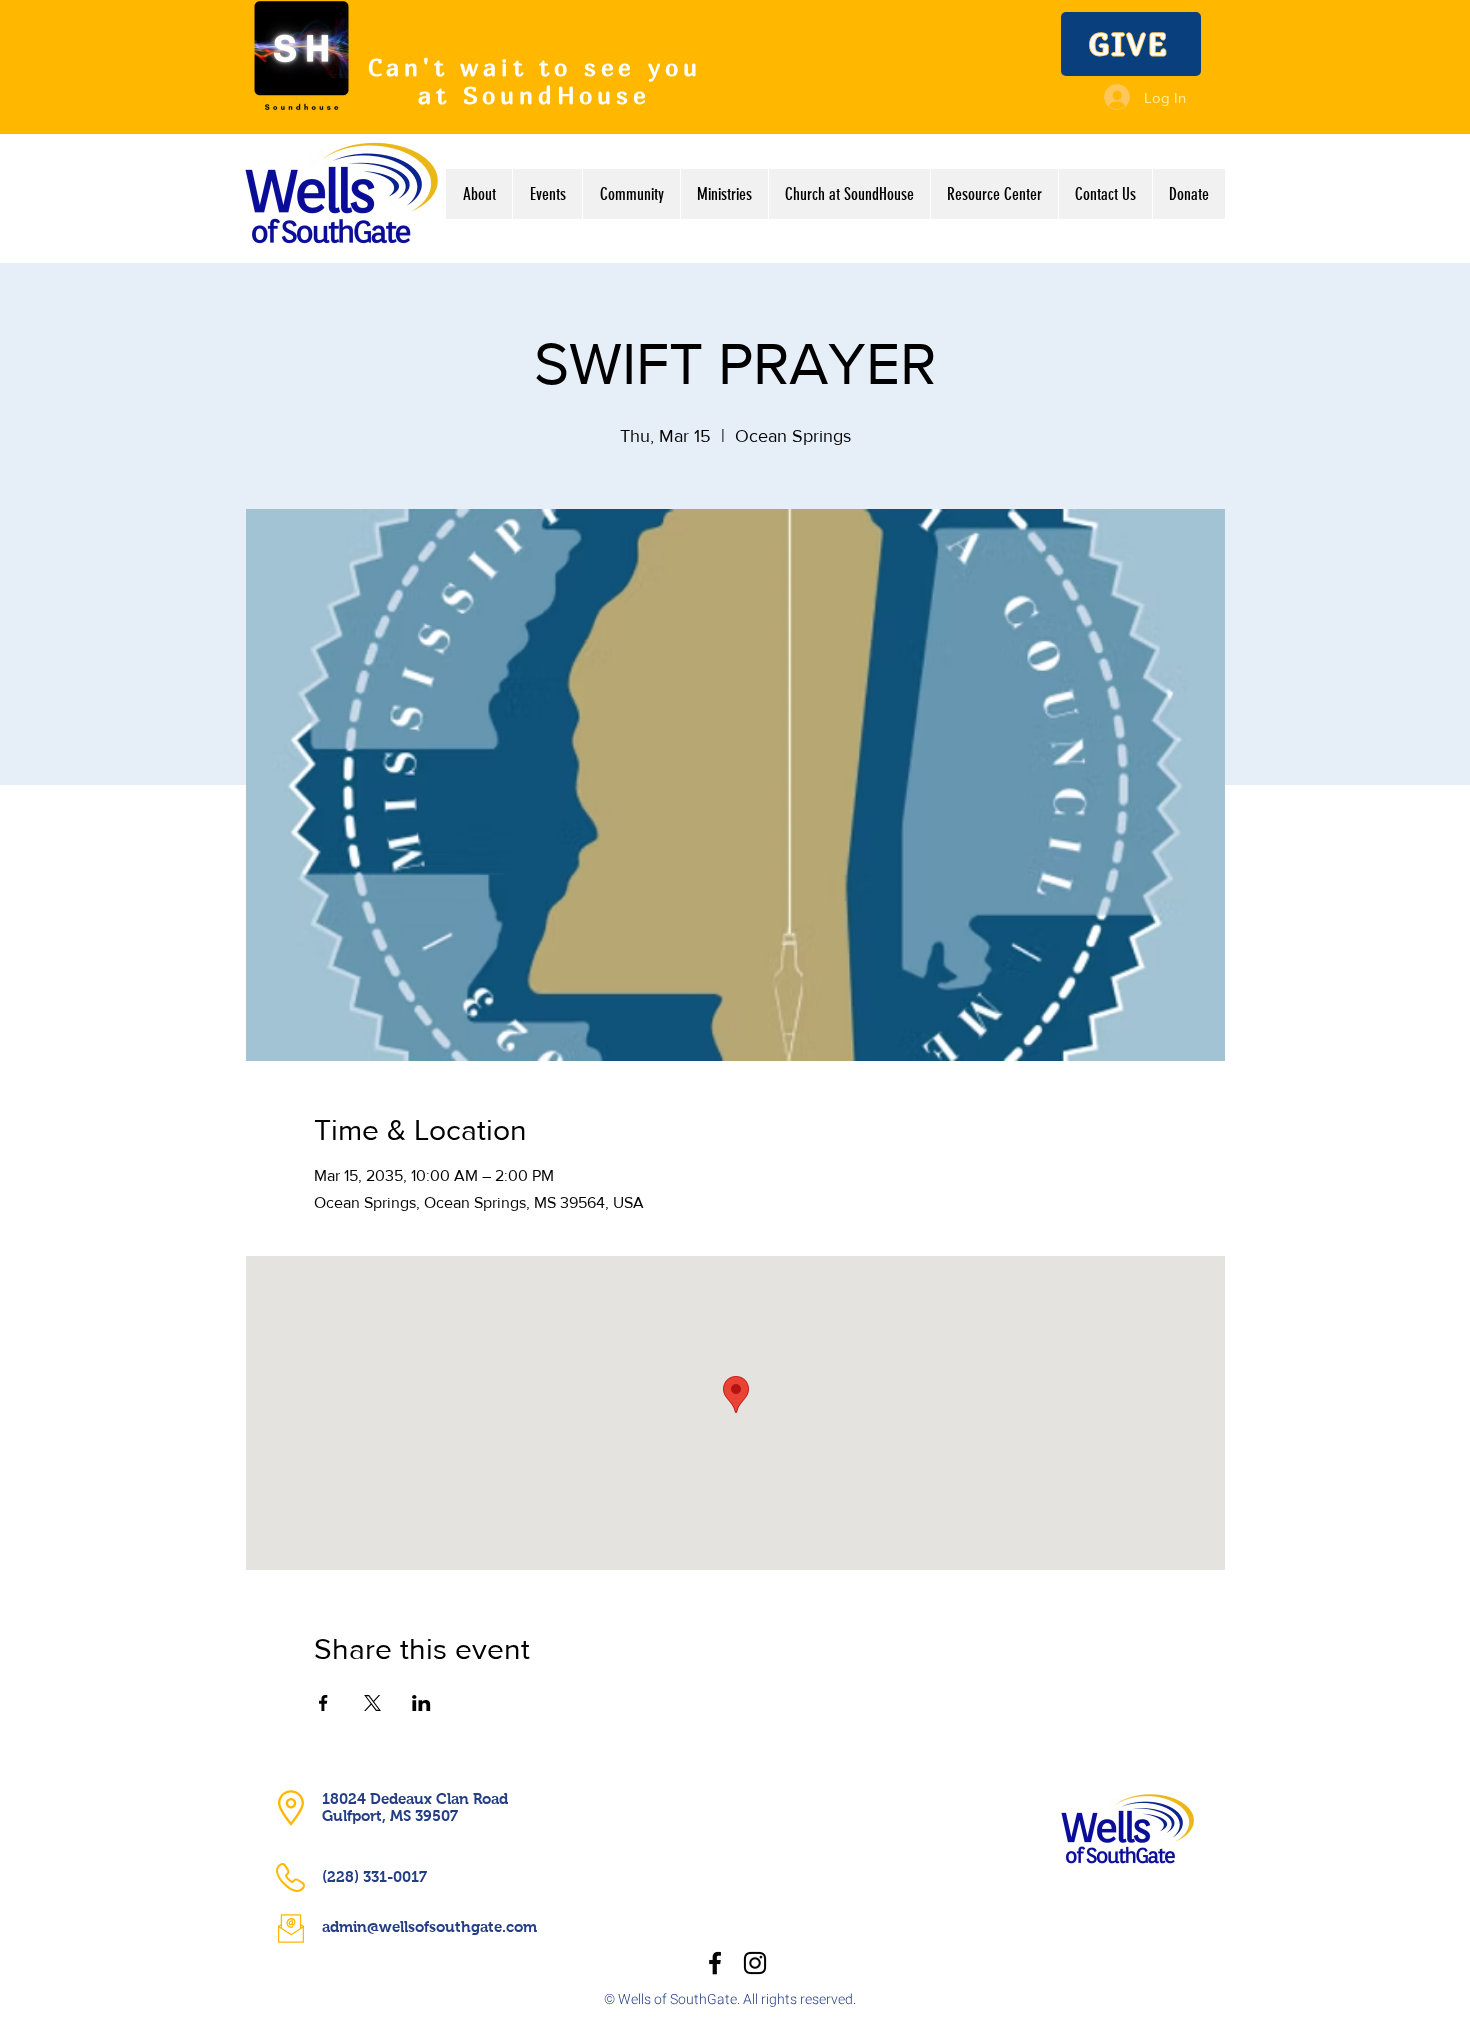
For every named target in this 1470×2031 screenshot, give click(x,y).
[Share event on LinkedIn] (421, 1703)
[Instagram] (755, 1963)
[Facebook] (715, 1963)
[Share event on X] (372, 1703)
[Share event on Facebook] (323, 1703)
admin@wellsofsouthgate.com (429, 1926)
